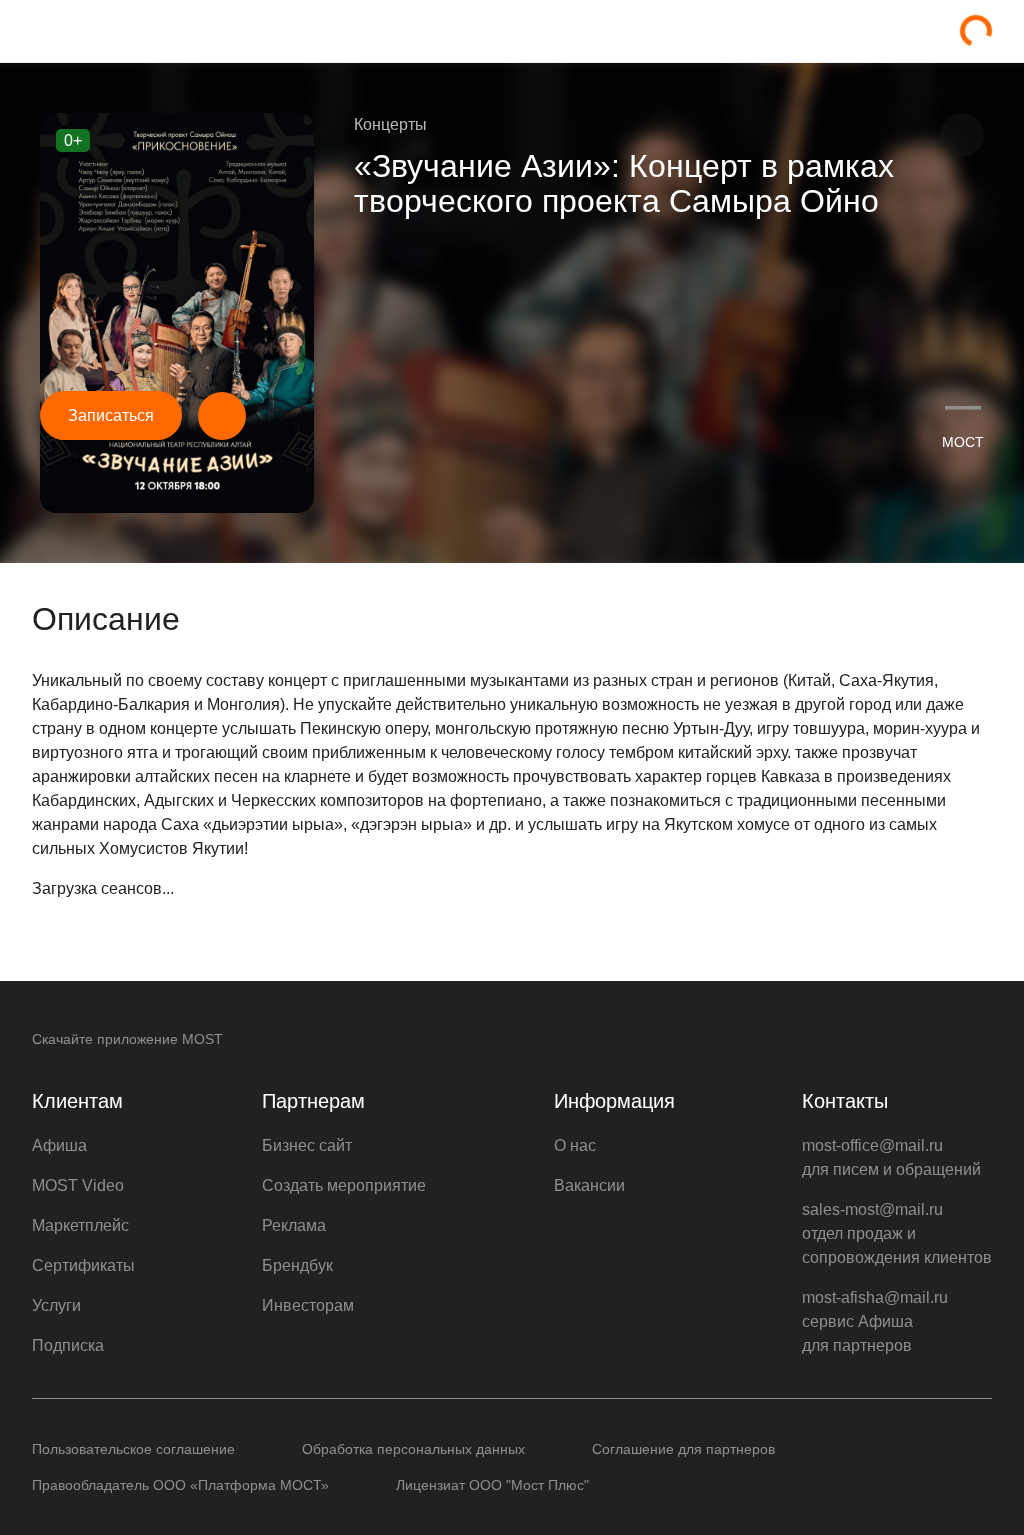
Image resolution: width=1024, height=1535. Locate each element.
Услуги (56, 1305)
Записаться (111, 415)
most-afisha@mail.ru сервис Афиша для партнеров (875, 1321)
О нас (575, 1145)
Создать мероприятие (344, 1185)
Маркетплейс (80, 1225)
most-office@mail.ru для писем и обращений (891, 1157)
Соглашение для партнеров (683, 1449)
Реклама (294, 1225)
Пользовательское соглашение (133, 1449)
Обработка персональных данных (413, 1449)
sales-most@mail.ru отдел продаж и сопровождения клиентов (897, 1233)
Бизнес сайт (307, 1145)
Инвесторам (308, 1305)
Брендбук (297, 1265)
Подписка (68, 1345)
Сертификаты (83, 1265)
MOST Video (78, 1185)
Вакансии (589, 1185)
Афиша (59, 1145)
